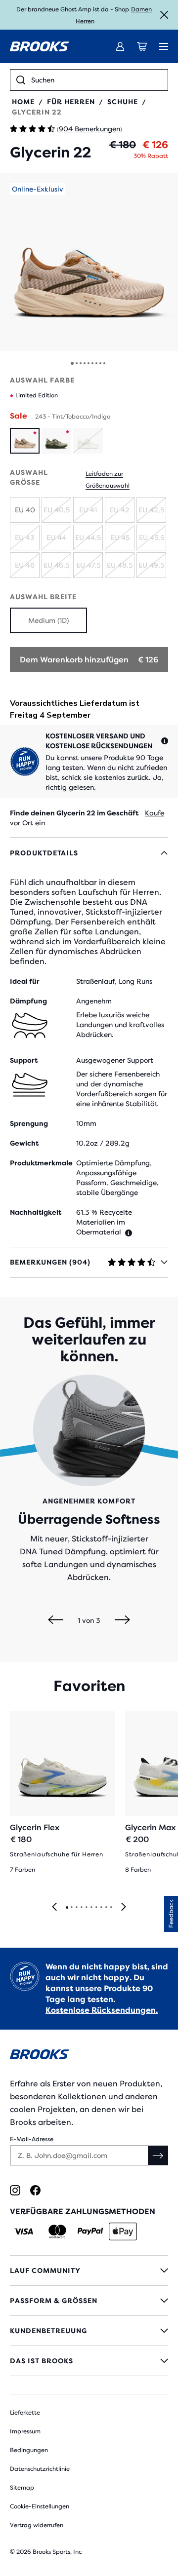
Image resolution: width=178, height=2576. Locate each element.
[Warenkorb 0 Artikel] (142, 46)
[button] (89, 262)
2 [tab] (71, 1908)
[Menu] (164, 46)
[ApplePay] (123, 2231)
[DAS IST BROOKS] (89, 2361)
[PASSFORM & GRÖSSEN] (89, 2301)
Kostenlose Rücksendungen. (102, 2010)
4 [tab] (81, 1908)
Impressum (25, 2431)
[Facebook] (35, 2190)
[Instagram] (15, 2190)
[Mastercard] (57, 2231)
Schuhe (123, 102)
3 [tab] (76, 1908)
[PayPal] (90, 2231)
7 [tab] (96, 1908)
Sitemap (22, 2488)
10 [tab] (111, 1908)
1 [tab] (67, 1908)
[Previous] (56, 1620)
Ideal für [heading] (25, 981)
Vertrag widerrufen (37, 2525)
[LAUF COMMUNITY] (89, 2270)
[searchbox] (96, 80)
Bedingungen (29, 2450)
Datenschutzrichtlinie (40, 2469)
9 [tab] (106, 1908)
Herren (85, 21)
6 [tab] (91, 1908)
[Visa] (24, 2231)
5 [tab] (86, 1908)
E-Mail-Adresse (32, 2139)
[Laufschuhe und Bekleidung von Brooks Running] (40, 46)
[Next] (122, 1620)
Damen (141, 9)
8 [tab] (101, 1908)
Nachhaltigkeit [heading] (36, 1212)
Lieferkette (25, 2413)
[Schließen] (164, 15)
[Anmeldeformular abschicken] (158, 2155)
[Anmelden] (120, 46)
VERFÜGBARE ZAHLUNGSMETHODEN (83, 2211)
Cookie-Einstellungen (40, 2506)
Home (23, 102)
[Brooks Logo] (89, 2056)
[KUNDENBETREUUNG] (89, 2331)
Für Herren (71, 102)
